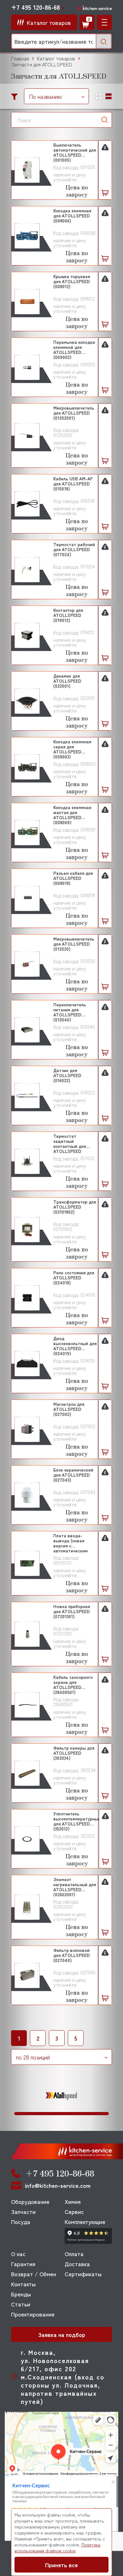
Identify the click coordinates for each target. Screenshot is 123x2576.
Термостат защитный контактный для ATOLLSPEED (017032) (70, 1143)
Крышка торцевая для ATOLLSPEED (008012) (72, 282)
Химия (73, 2201)
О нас (18, 2254)
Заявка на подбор (62, 2334)
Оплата (74, 2254)
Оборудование (30, 2201)
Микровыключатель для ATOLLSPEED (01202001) (74, 413)
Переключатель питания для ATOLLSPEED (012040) (70, 1012)
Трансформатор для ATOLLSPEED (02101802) (75, 1207)
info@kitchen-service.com (58, 2185)
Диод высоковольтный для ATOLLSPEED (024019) (75, 1346)
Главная (20, 58)
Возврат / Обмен (34, 2274)
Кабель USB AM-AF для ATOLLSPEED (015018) (73, 484)
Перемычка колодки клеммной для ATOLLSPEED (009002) (74, 349)
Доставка (77, 2264)
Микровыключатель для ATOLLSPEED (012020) (74, 944)
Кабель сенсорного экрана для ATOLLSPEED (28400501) (73, 1684)
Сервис (74, 2211)
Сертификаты (83, 2274)
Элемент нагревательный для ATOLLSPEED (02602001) (75, 1887)
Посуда (21, 2221)
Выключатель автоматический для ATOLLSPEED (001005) (75, 152)
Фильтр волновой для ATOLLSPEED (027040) (72, 1955)
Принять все (61, 2565)
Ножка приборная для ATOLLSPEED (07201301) (72, 1612)
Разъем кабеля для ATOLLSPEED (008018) (73, 878)
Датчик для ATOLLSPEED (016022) (67, 1076)
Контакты (23, 2284)
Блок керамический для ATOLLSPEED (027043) (73, 1475)
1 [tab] (61, 2114)
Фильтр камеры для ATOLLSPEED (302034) (74, 1753)
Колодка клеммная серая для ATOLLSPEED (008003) (72, 749)
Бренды (21, 2294)
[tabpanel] (61, 2096)
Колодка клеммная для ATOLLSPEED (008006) (72, 216)
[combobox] (56, 96)
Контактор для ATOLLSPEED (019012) (68, 615)
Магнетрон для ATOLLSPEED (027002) (69, 1409)
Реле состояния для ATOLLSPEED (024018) (74, 1278)
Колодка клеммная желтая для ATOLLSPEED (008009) (72, 815)
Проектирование (33, 2314)
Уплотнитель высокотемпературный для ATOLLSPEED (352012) (77, 1821)
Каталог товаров (56, 58)
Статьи (21, 2304)
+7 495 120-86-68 (35, 7)
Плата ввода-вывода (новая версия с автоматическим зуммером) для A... (72, 1543)
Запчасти (23, 2211)
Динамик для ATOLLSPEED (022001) (67, 681)
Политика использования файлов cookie (57, 2548)
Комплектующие (85, 2221)
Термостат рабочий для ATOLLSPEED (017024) (74, 550)
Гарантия (23, 2264)
